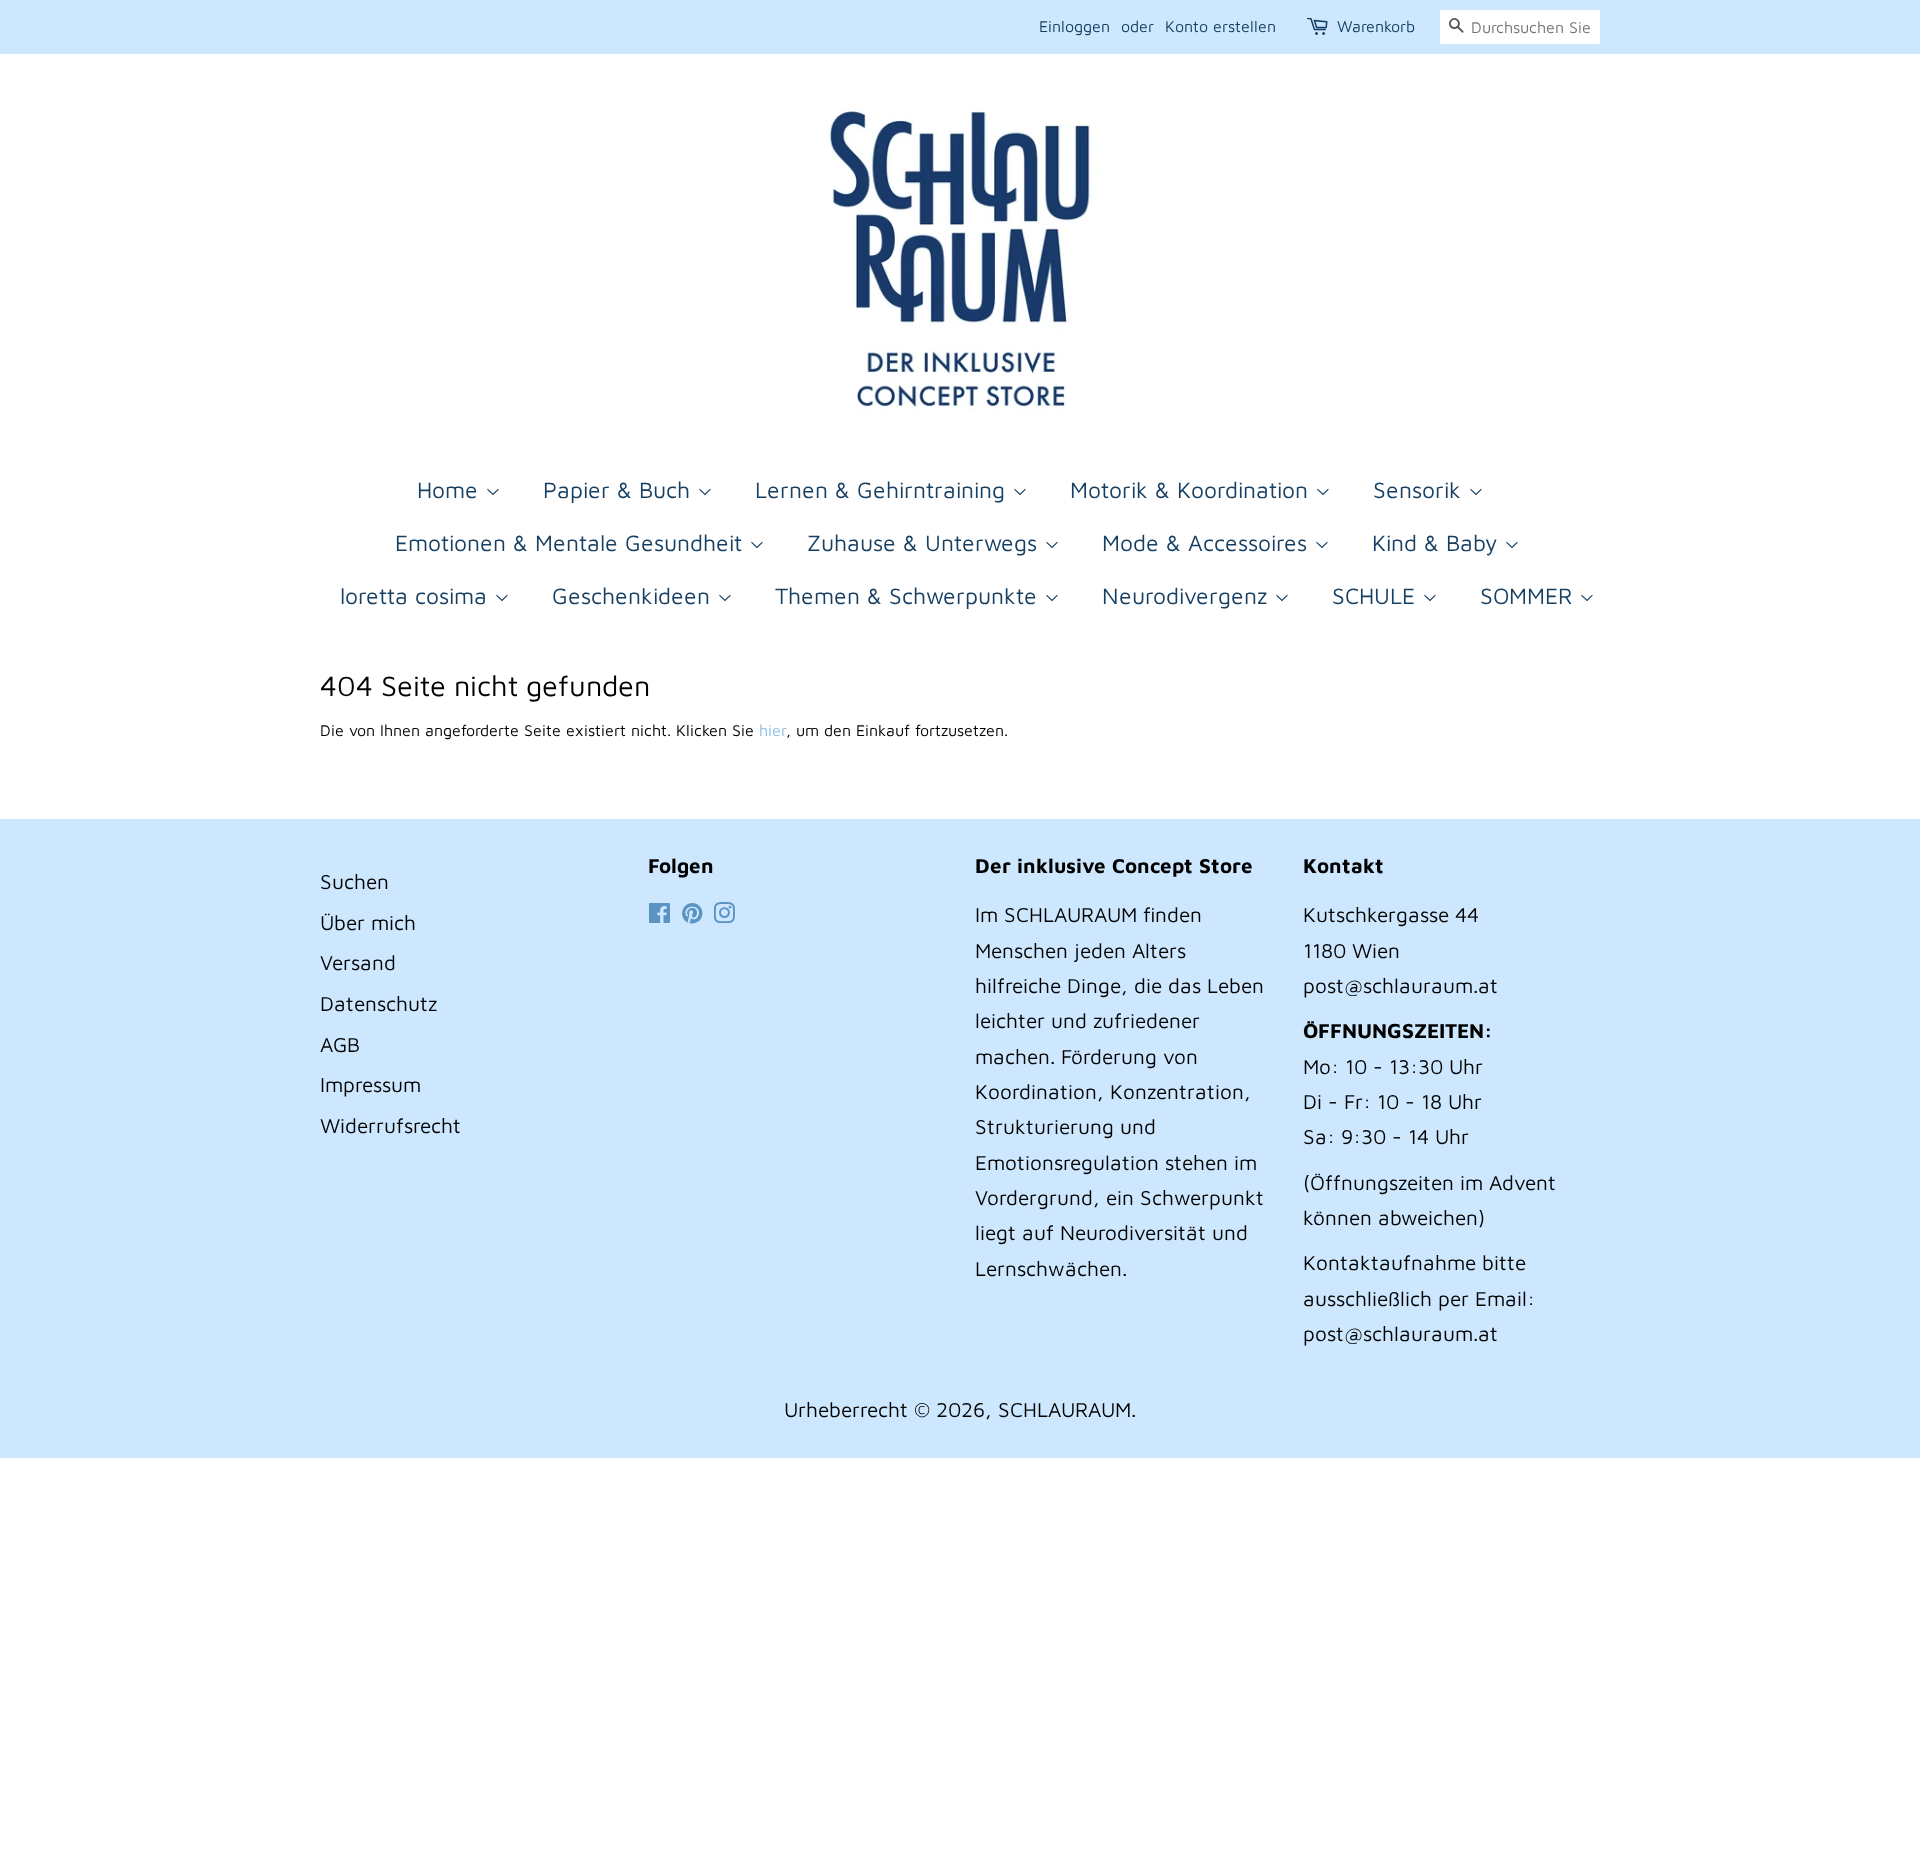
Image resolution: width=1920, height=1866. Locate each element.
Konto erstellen (1220, 26)
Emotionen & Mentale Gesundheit (572, 542)
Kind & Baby (1438, 542)
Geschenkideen (634, 595)
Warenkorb (1376, 26)
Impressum (370, 1084)
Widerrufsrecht (390, 1125)
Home (451, 489)
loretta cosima (417, 595)
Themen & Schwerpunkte (909, 595)
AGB (340, 1044)
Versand (358, 962)
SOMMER (1529, 595)
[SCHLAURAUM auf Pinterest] (692, 914)
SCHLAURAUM (1064, 1409)
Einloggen (1074, 26)
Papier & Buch (620, 489)
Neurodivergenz (1188, 595)
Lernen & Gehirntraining (883, 489)
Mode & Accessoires (1208, 542)
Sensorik (1420, 489)
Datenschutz (378, 1003)
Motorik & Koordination (1192, 489)
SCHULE (1377, 595)
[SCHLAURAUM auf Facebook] (659, 914)
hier (772, 730)
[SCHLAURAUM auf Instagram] (724, 914)
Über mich (368, 922)
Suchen (354, 881)
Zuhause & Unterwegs (925, 542)
